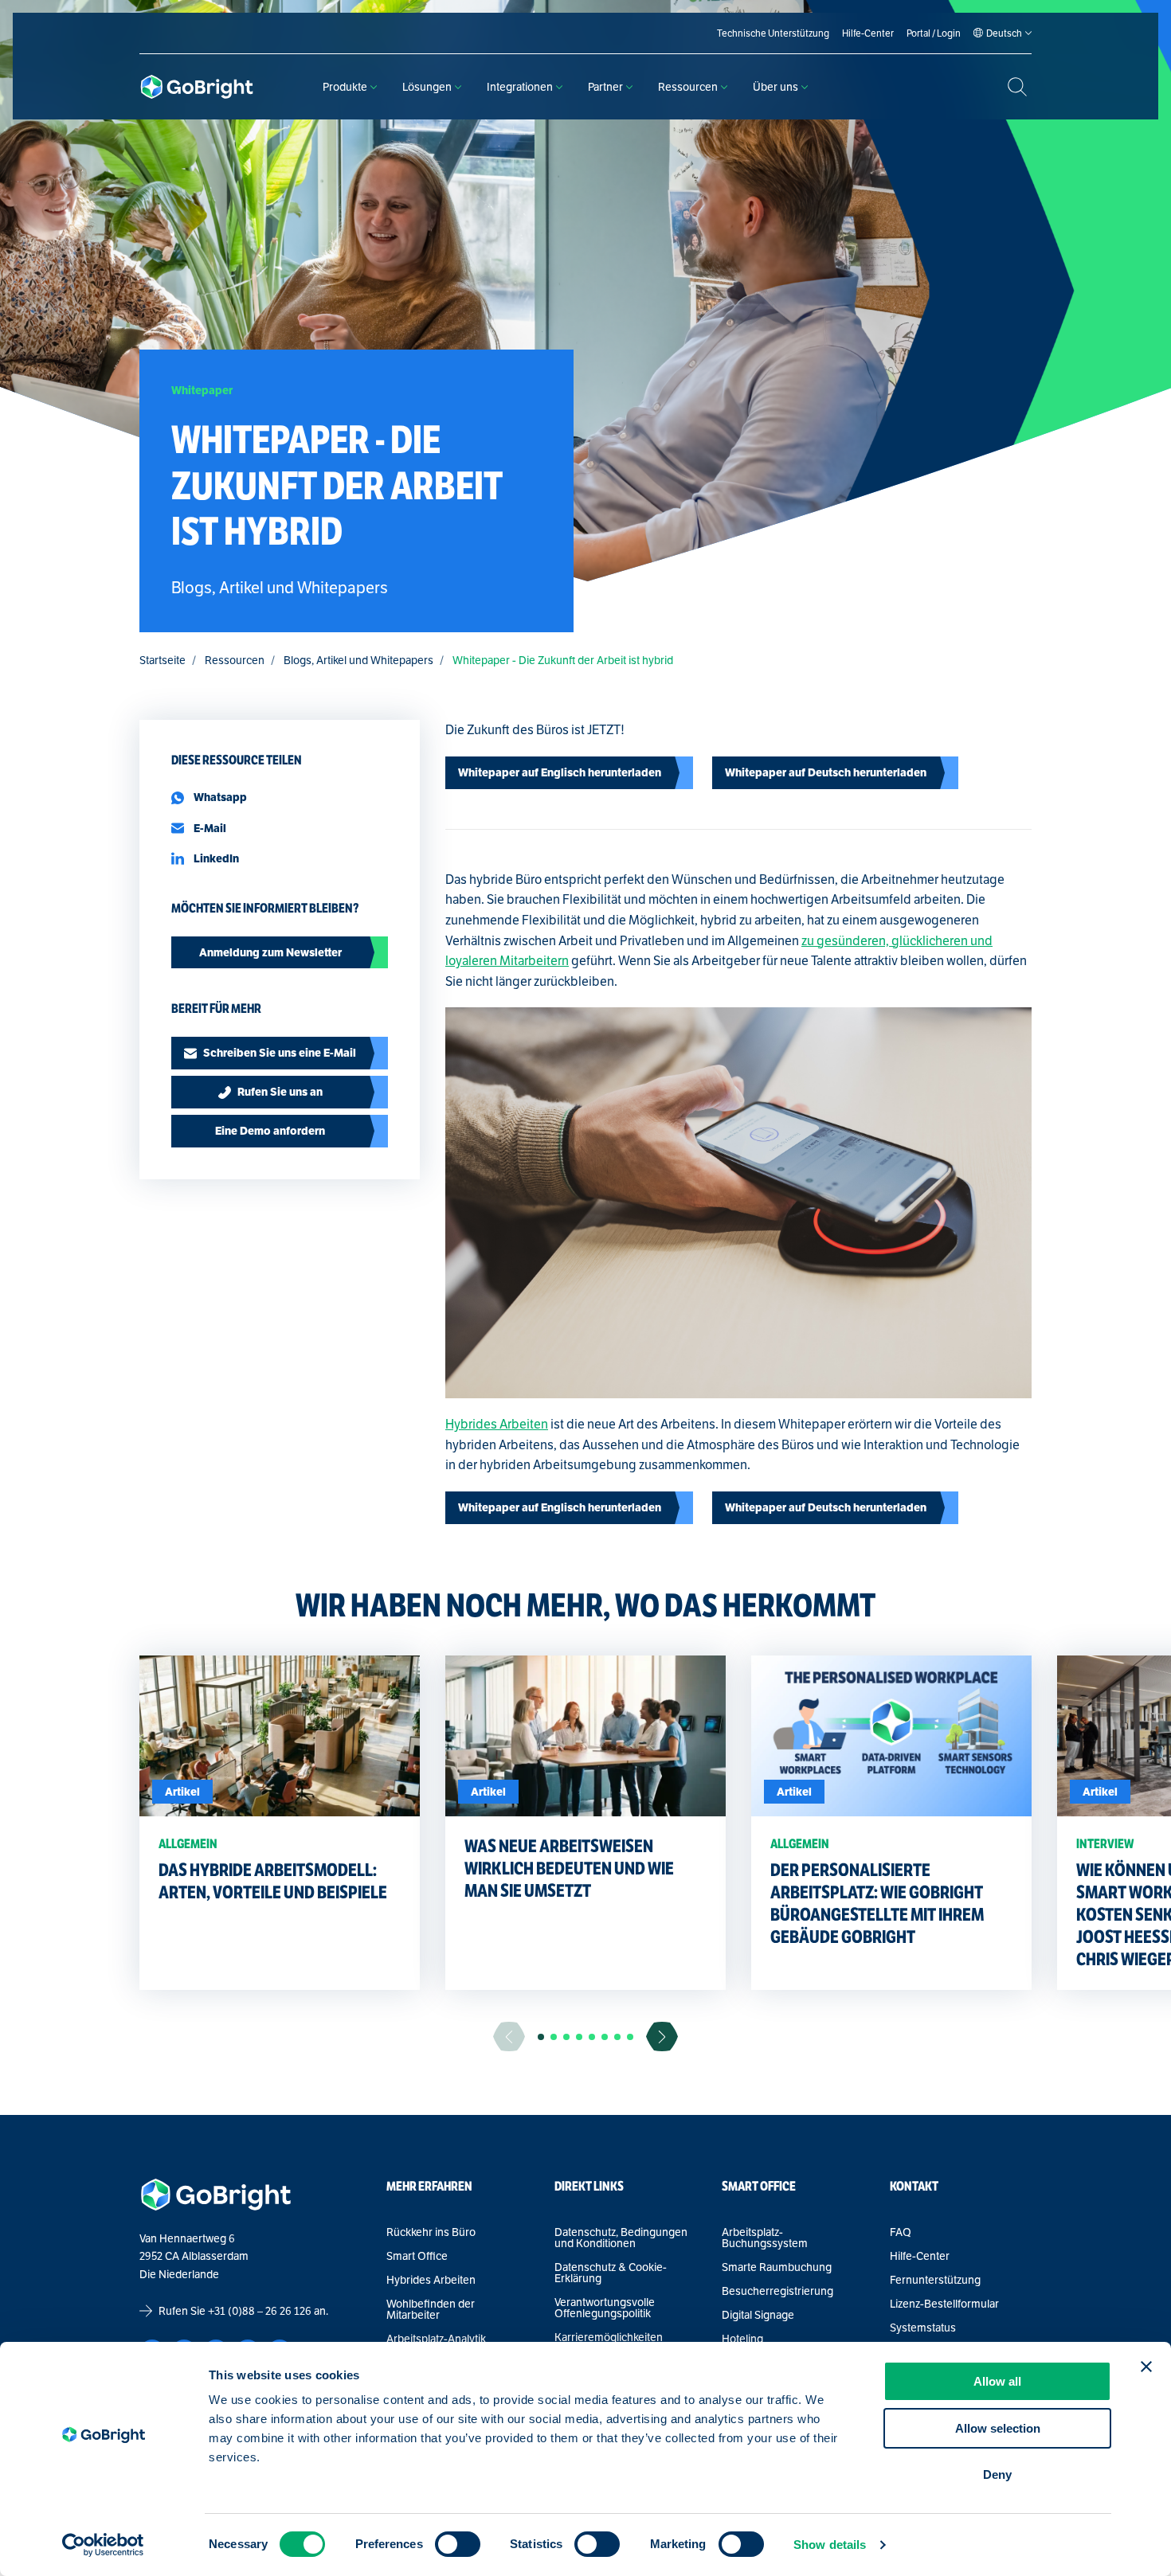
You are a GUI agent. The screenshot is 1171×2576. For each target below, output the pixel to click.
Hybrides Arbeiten (497, 1424)
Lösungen (427, 87)
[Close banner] (1146, 2367)
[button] (541, 2037)
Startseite (163, 660)
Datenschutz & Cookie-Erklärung (611, 2273)
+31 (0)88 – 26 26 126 (260, 2311)
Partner (605, 87)
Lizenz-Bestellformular (944, 2304)
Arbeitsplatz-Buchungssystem (765, 2238)
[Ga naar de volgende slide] (662, 2037)
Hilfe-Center (920, 2256)
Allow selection (998, 2428)
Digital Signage (758, 2315)
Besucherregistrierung (777, 2291)
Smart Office (417, 2256)
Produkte (345, 87)
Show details (830, 2545)
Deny (997, 2474)
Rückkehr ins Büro (431, 2232)
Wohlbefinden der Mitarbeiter (431, 2309)
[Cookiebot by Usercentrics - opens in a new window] (103, 2545)
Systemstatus (923, 2328)
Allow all (997, 2381)
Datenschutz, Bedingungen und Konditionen (621, 2238)
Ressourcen (688, 87)
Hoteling (742, 2339)
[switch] (458, 2544)
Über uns (775, 87)
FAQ (901, 2232)
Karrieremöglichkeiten (609, 2337)
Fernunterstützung (935, 2280)
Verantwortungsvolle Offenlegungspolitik (605, 2308)
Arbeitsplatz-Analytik (436, 2339)
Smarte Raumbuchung (777, 2267)
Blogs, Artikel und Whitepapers (358, 660)
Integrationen (520, 87)
